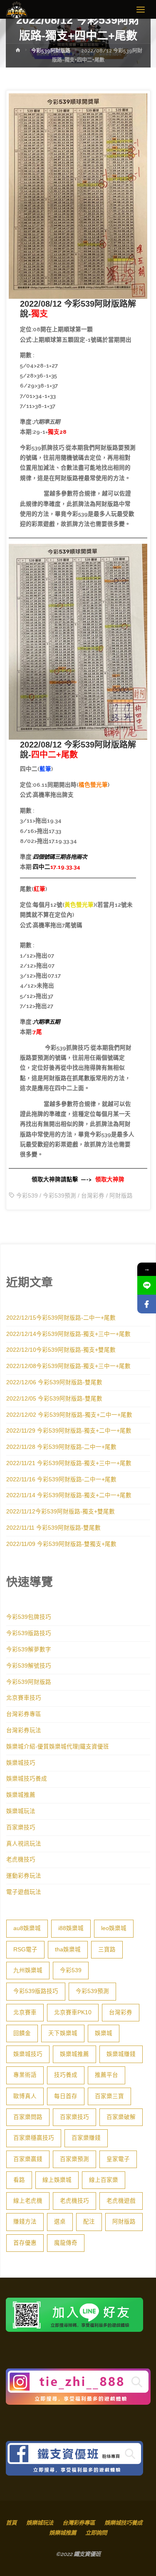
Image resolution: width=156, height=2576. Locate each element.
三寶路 (107, 1950)
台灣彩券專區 (24, 1714)
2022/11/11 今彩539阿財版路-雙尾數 (53, 1528)
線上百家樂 (104, 2180)
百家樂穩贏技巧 (34, 2138)
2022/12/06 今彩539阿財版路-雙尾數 (54, 1382)
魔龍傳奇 (66, 2243)
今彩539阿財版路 (51, 51)
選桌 (60, 2222)
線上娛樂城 (57, 2180)
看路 (19, 2180)
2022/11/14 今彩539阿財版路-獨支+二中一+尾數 (69, 1495)
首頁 (11, 2523)
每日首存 (66, 2096)
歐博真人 (25, 2096)
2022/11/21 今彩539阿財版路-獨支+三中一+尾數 (69, 1463)
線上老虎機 (28, 2201)
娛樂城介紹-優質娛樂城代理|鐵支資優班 (58, 1747)
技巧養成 (66, 2075)
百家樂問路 (28, 2117)
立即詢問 (96, 2533)
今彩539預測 (59, 1196)
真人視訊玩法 (24, 1844)
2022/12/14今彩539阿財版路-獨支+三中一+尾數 (68, 1334)
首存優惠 (25, 2243)
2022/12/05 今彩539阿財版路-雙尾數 (54, 1399)
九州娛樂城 (28, 1970)
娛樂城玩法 (21, 1811)
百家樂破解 (121, 2117)
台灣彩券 (93, 1196)
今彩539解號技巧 (29, 1666)
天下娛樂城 (63, 2033)
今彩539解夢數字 (29, 1649)
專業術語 (25, 2075)
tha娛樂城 (68, 1950)
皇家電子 (118, 2159)
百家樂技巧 (21, 1827)
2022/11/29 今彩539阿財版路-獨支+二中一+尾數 (69, 1431)
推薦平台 (106, 2075)
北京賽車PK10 (73, 2012)
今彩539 (27, 1196)
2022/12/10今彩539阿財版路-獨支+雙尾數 (61, 1350)
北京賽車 (25, 2012)
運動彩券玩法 (24, 1876)
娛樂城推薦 (21, 1795)
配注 (89, 2222)
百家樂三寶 (109, 2096)
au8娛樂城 (27, 1928)
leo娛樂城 (114, 1928)
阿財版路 (121, 1196)
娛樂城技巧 (21, 1763)
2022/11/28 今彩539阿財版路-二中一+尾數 (61, 1447)
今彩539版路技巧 (29, 1633)
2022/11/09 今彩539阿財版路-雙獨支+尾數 (61, 1544)
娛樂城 (104, 2033)
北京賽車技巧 (24, 1698)
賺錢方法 (25, 2222)
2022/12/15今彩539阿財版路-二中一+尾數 (61, 1318)
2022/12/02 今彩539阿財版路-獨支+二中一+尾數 (69, 1415)
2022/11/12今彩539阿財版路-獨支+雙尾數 (61, 1512)
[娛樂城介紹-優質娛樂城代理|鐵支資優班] (17, 10)
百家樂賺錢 (86, 2138)
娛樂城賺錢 (121, 2054)
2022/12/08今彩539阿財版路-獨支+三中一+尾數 (68, 1366)
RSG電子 (25, 1950)
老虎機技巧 (21, 1859)
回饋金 (22, 2033)
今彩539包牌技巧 (29, 1617)
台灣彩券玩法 (24, 1730)
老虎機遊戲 (121, 2201)
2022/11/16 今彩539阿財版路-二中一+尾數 (61, 1479)
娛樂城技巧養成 (27, 1779)
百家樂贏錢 (28, 2159)
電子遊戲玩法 (24, 1892)
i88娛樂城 (71, 1928)
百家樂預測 (74, 2159)
